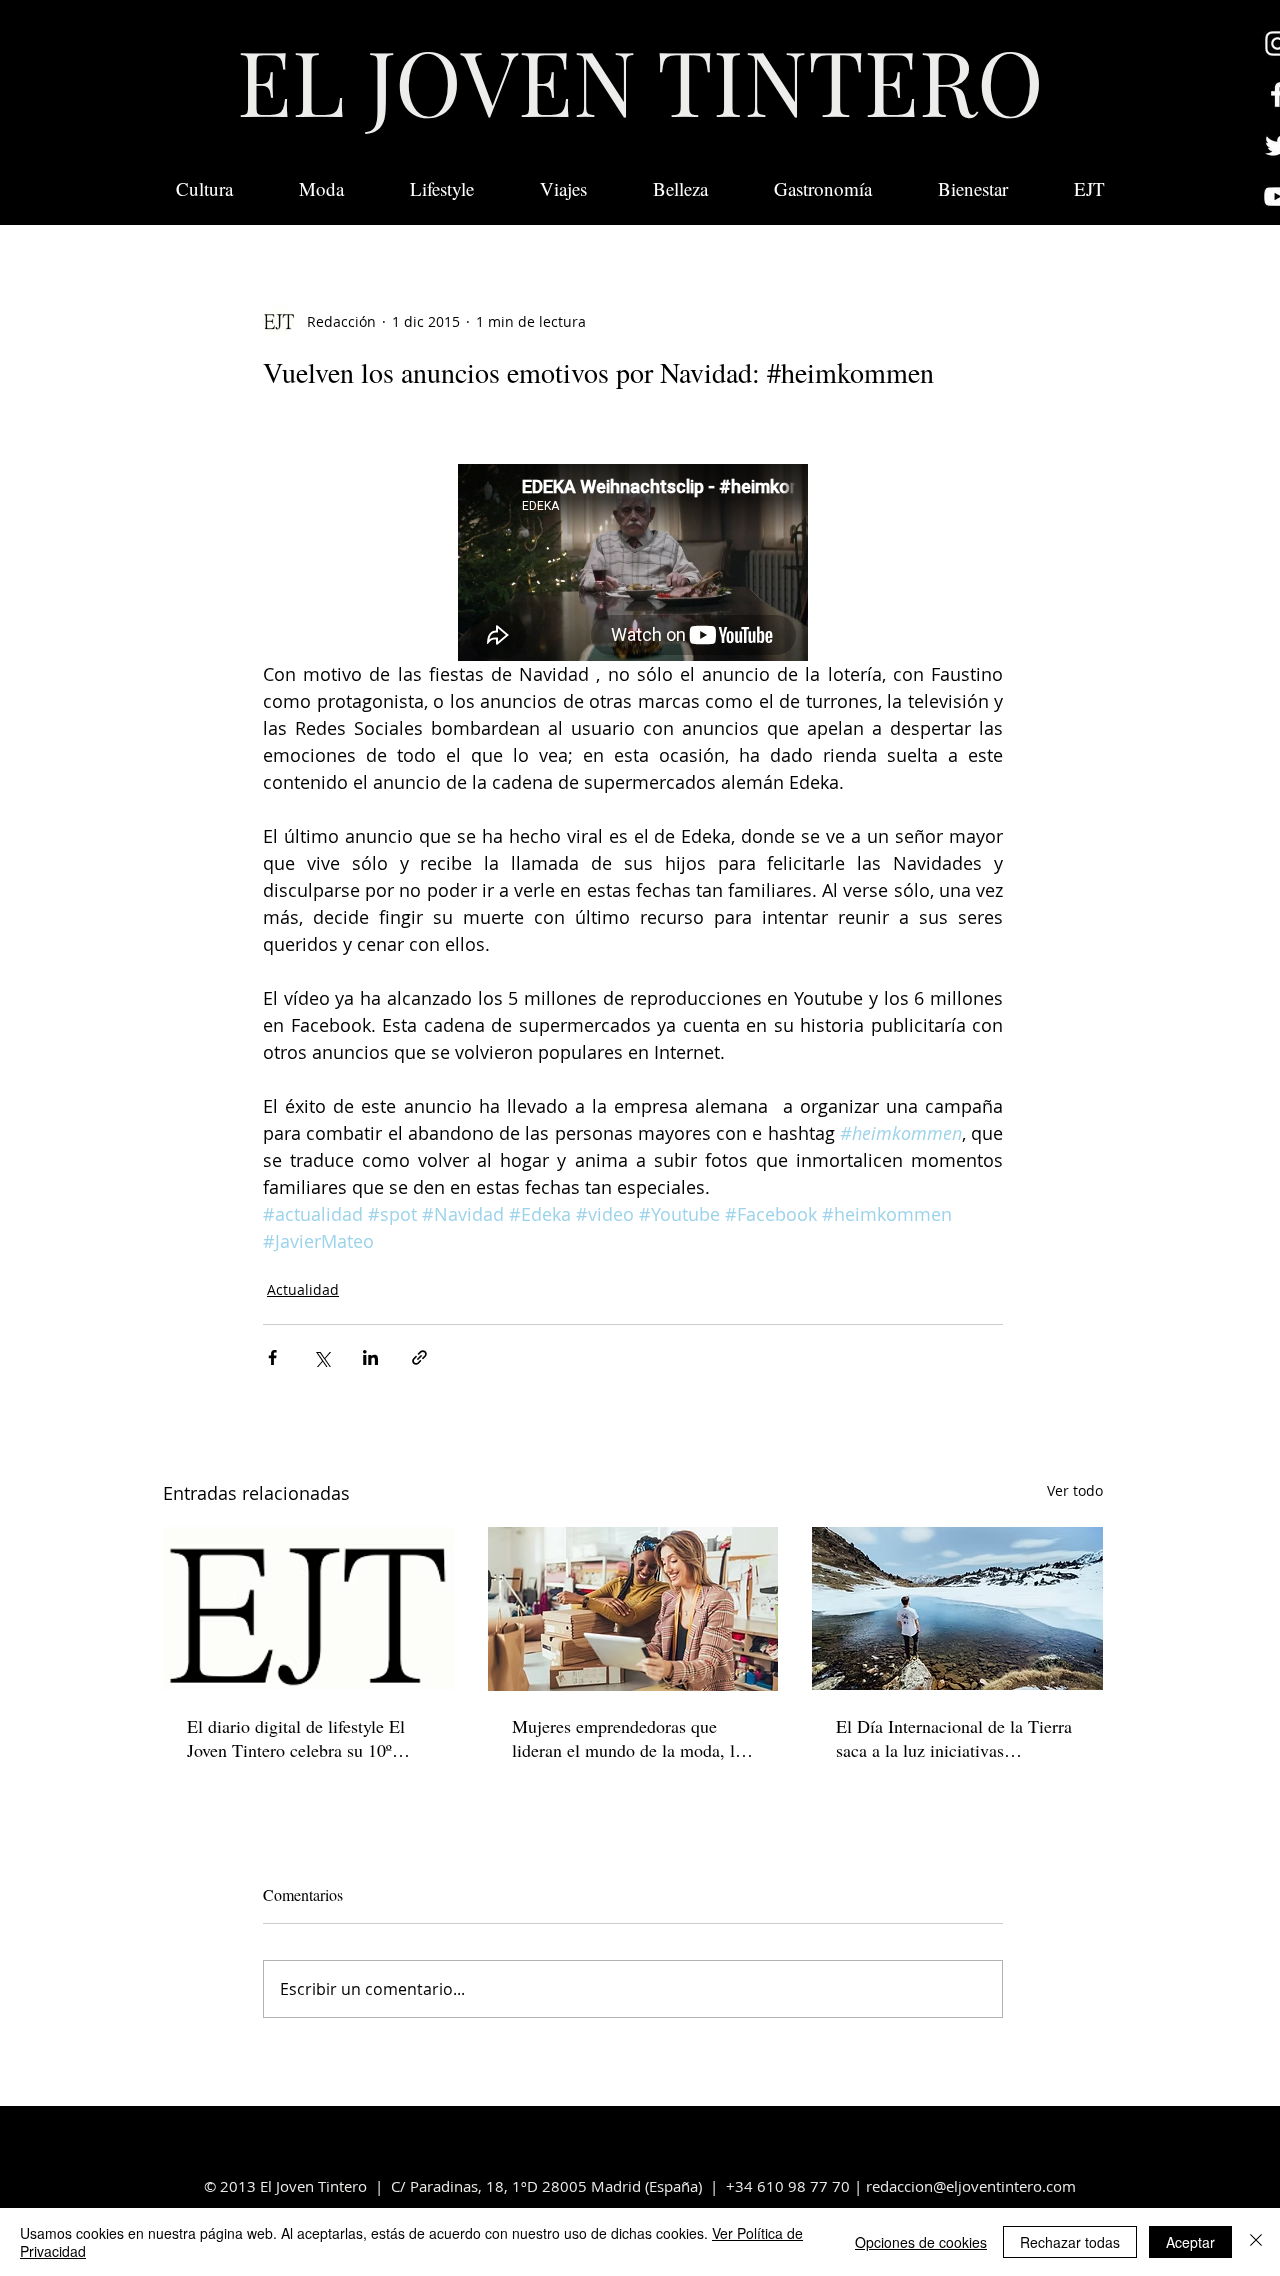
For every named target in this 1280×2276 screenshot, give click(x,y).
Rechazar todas (1070, 2242)
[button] (1089, 189)
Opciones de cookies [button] (921, 2242)
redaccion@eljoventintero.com (971, 2186)
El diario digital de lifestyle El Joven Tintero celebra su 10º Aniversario (296, 1738)
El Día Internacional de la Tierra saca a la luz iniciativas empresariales (954, 1738)
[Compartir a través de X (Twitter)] (321, 1357)
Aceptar (1190, 2242)
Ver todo (1075, 1490)
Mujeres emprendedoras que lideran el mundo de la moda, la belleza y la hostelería (627, 1738)
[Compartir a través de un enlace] (419, 1357)
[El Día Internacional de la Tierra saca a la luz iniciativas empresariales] (957, 1608)
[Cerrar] (1256, 2242)
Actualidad (303, 1289)
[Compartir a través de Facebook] (272, 1357)
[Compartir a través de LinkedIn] (370, 1357)
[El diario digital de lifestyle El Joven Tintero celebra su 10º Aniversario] (308, 1608)
